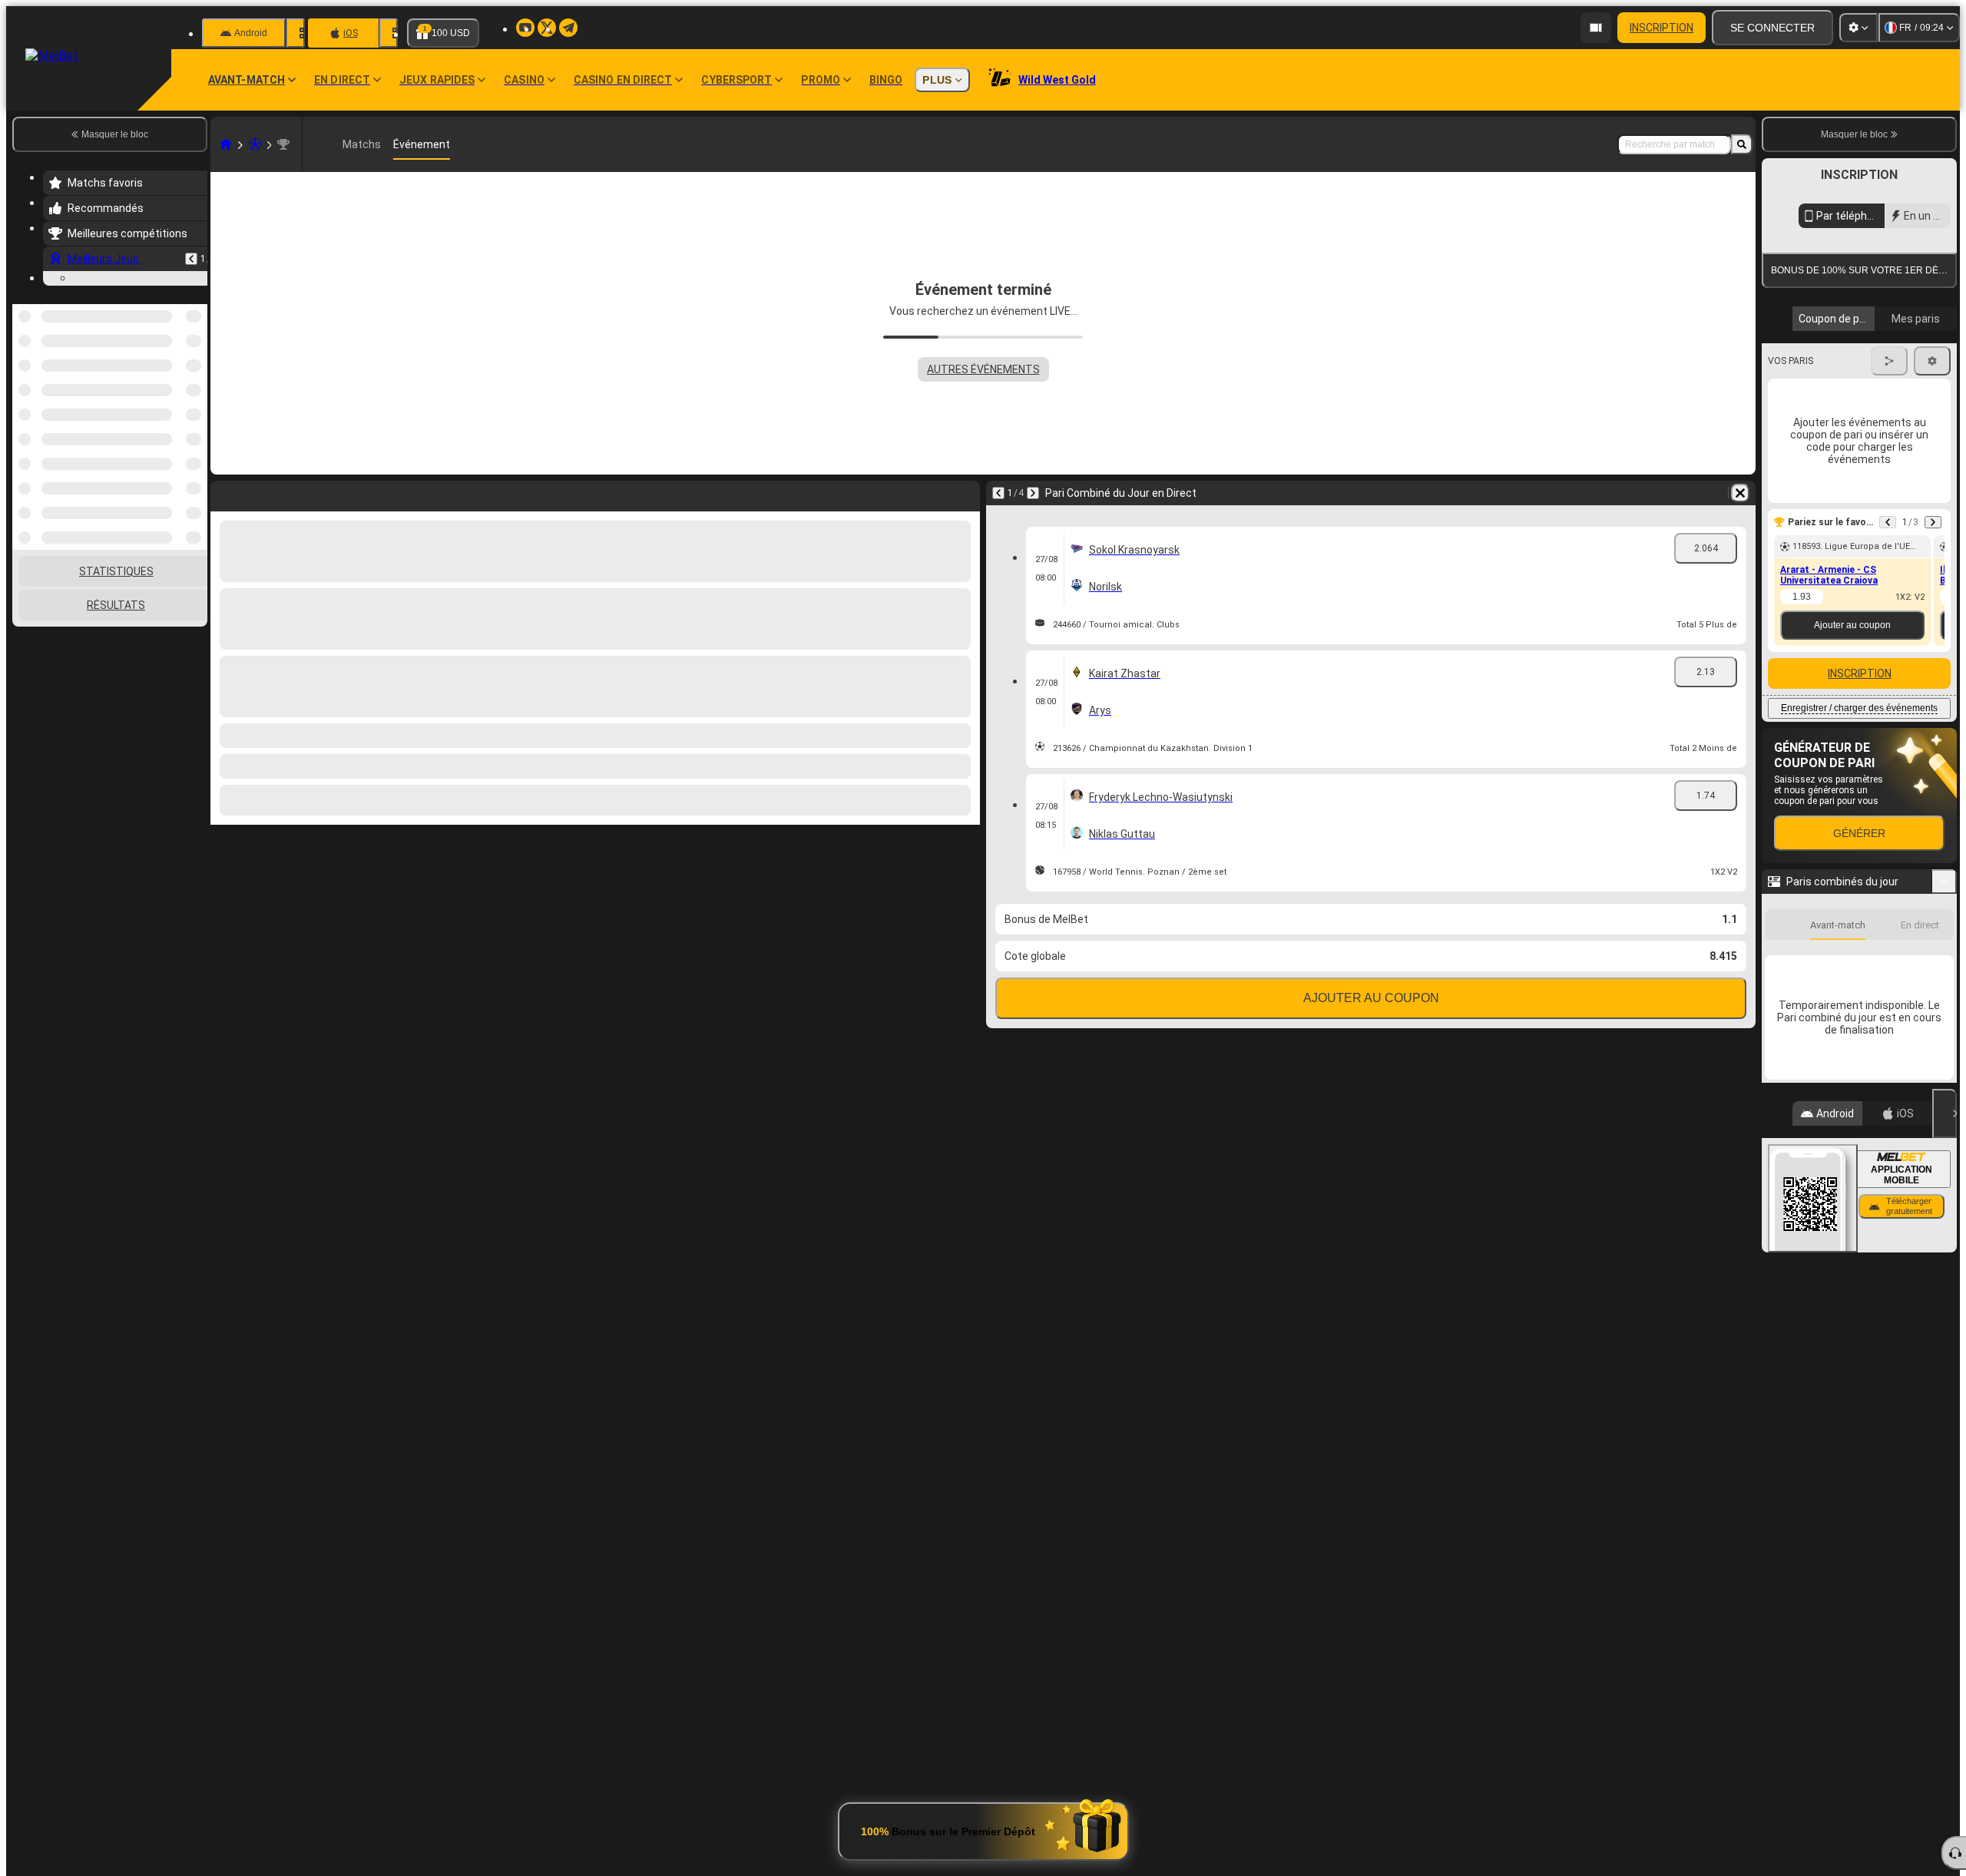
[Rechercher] (1742, 144)
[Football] (255, 144)
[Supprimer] (1740, 493)
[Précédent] (191, 259)
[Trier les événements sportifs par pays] (194, 383)
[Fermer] (1944, 1113)
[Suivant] (1033, 493)
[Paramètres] (1858, 28)
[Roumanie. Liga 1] (283, 144)
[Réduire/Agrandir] (1944, 882)
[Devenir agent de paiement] (1596, 28)
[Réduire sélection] (175, 383)
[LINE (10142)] (226, 144)
